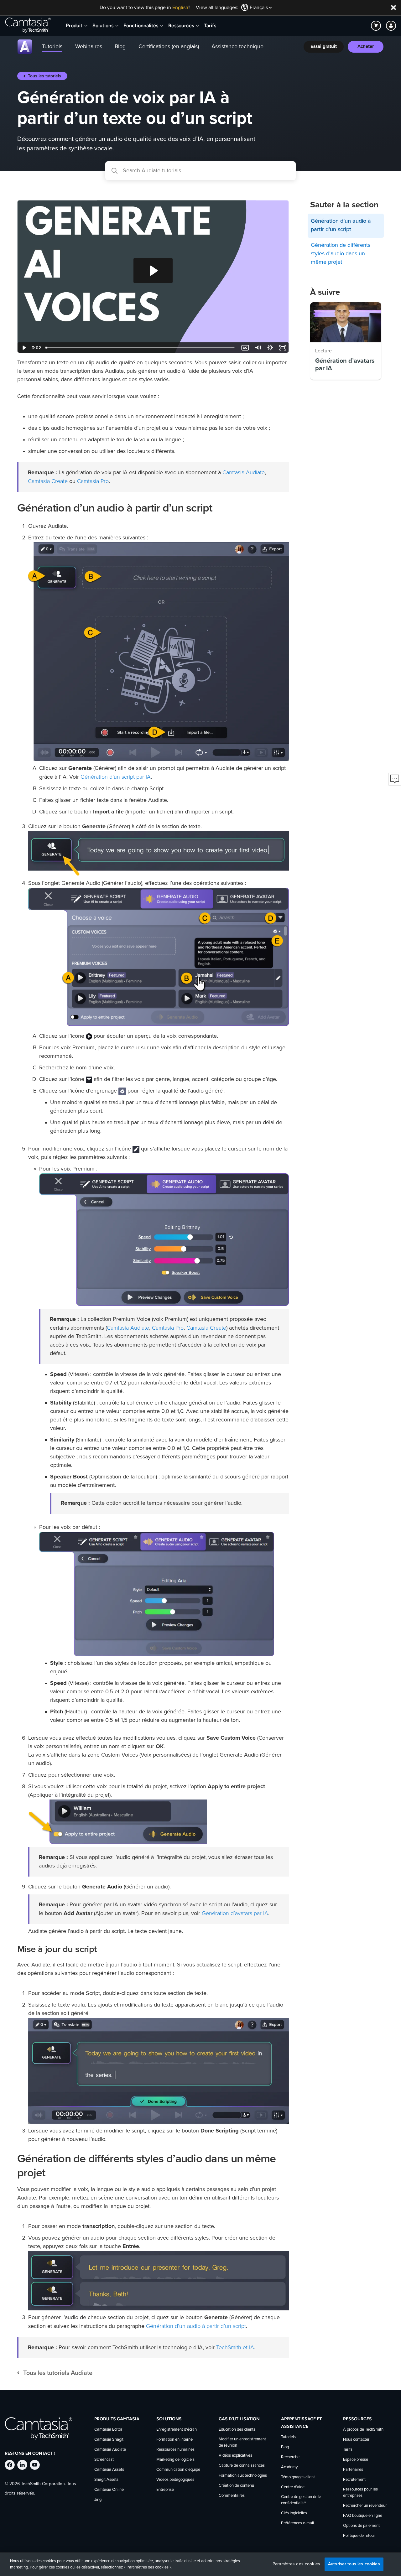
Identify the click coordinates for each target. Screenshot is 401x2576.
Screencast (104, 2460)
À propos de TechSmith (363, 2430)
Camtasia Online (109, 2490)
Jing (98, 2500)
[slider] (141, 348)
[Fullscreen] (283, 348)
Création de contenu (236, 2486)
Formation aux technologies (243, 2476)
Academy (289, 2467)
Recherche (290, 2457)
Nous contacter (356, 2440)
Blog (285, 2447)
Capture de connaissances (242, 2466)
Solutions (103, 26)
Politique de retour (359, 2536)
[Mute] (258, 348)
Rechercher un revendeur (365, 2506)
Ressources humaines (175, 2450)
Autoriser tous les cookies (354, 2564)
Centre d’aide (293, 2487)
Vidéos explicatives (235, 2456)
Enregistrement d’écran (177, 2430)
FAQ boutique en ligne (363, 2516)
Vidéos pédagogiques (175, 2480)
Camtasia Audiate (244, 472)
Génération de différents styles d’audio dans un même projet (341, 254)
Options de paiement (361, 2526)
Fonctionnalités (141, 26)
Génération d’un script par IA (116, 777)
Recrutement (354, 2480)
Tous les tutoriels (44, 76)
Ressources (181, 26)
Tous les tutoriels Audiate (58, 2373)
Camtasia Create (48, 481)
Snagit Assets (106, 2480)
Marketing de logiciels (175, 2460)
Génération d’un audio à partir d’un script (196, 2326)
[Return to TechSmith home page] (28, 26)
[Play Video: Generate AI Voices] (153, 271)
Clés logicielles (294, 2513)
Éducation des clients (237, 2430)
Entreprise (165, 2490)
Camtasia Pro (93, 481)
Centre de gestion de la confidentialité (301, 2500)
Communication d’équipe (178, 2470)
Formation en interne (174, 2440)
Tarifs (210, 26)
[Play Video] (23, 348)
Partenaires (353, 2470)
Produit (74, 26)
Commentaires (232, 2496)
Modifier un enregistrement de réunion (242, 2442)
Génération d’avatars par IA (235, 1913)
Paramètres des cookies (296, 2564)
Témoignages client (298, 2477)
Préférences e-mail (297, 2523)
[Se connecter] (391, 26)
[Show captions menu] (245, 348)
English (180, 8)
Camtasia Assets (109, 2470)
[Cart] (376, 26)
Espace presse (356, 2460)
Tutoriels (288, 2437)
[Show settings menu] (270, 348)
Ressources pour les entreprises (360, 2493)
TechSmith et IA (235, 2347)
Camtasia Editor (108, 2430)
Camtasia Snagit (109, 2440)
